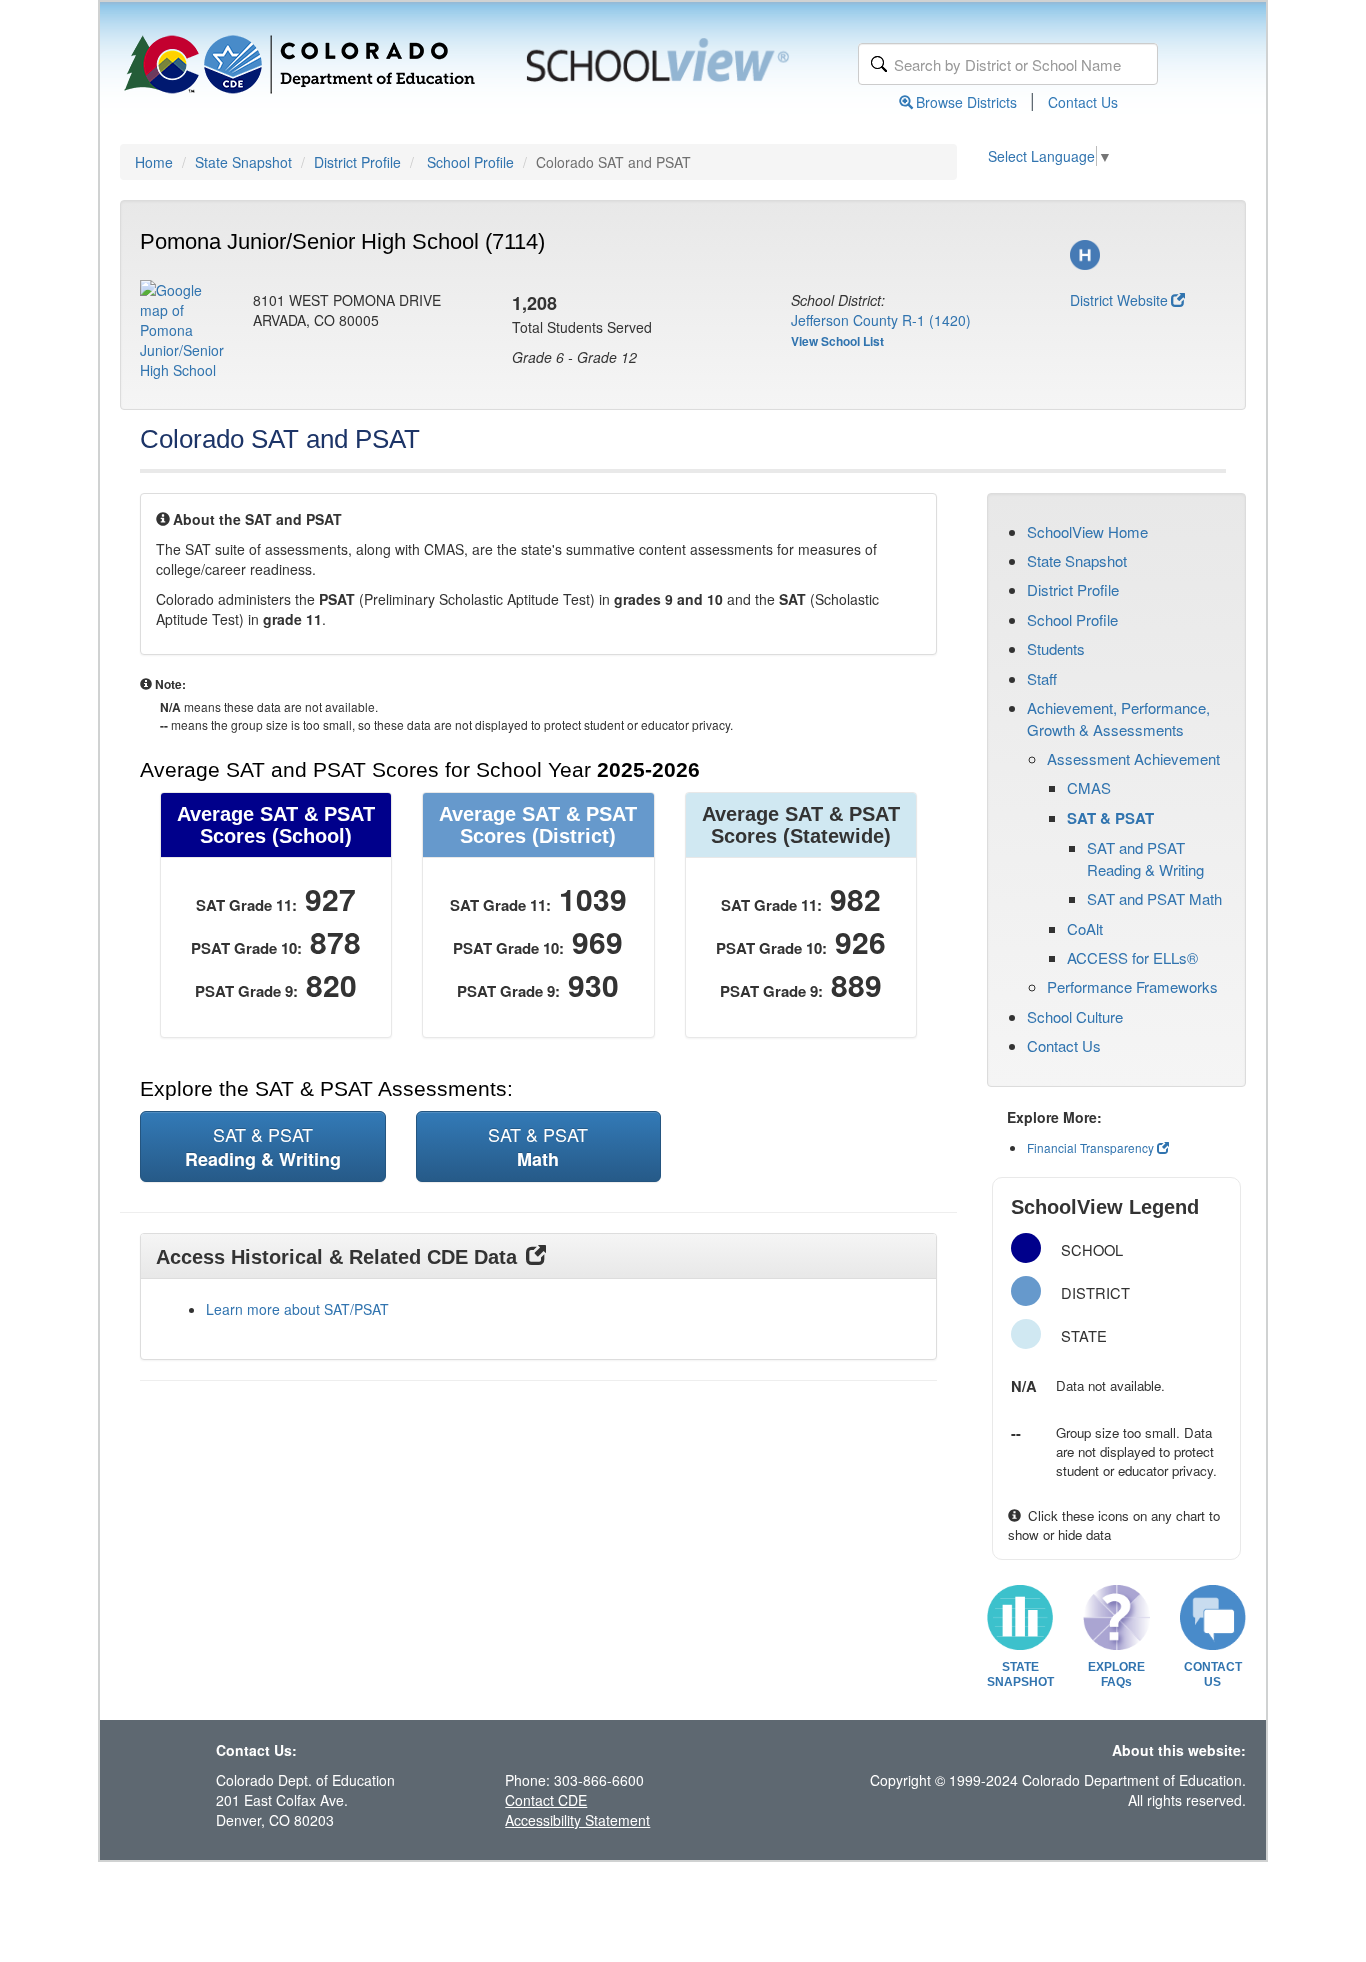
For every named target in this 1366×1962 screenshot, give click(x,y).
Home (154, 162)
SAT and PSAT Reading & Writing (1145, 858)
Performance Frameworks (1132, 986)
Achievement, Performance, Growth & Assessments (1118, 718)
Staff (1042, 678)
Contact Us (1083, 102)
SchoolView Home (1087, 531)
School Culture (1075, 1016)
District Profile (357, 162)
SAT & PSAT (1110, 818)
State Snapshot (243, 162)
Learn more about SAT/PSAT (297, 1309)
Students (1056, 648)
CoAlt (1085, 928)
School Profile (470, 162)
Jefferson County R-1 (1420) (881, 320)
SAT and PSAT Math (1154, 898)
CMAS (1089, 787)
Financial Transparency (1090, 1147)
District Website (1119, 300)
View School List (837, 341)
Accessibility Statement (577, 1820)
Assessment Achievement (1133, 758)
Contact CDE (546, 1800)
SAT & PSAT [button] (263, 1146)
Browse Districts (966, 102)
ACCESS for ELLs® (1132, 957)
